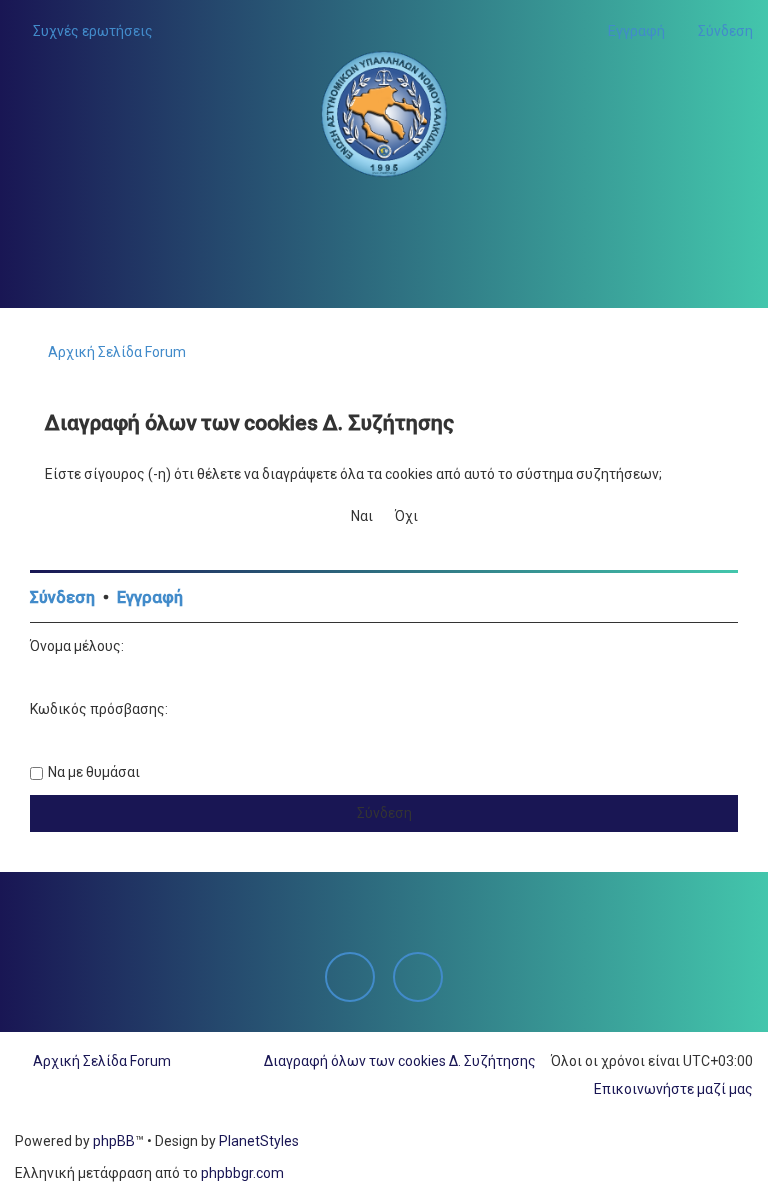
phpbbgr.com (242, 1173)
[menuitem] (84, 31)
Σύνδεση (62, 597)
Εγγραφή (150, 597)
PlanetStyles (259, 1141)
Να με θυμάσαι (94, 772)
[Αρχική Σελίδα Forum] (384, 114)
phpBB (114, 1141)
